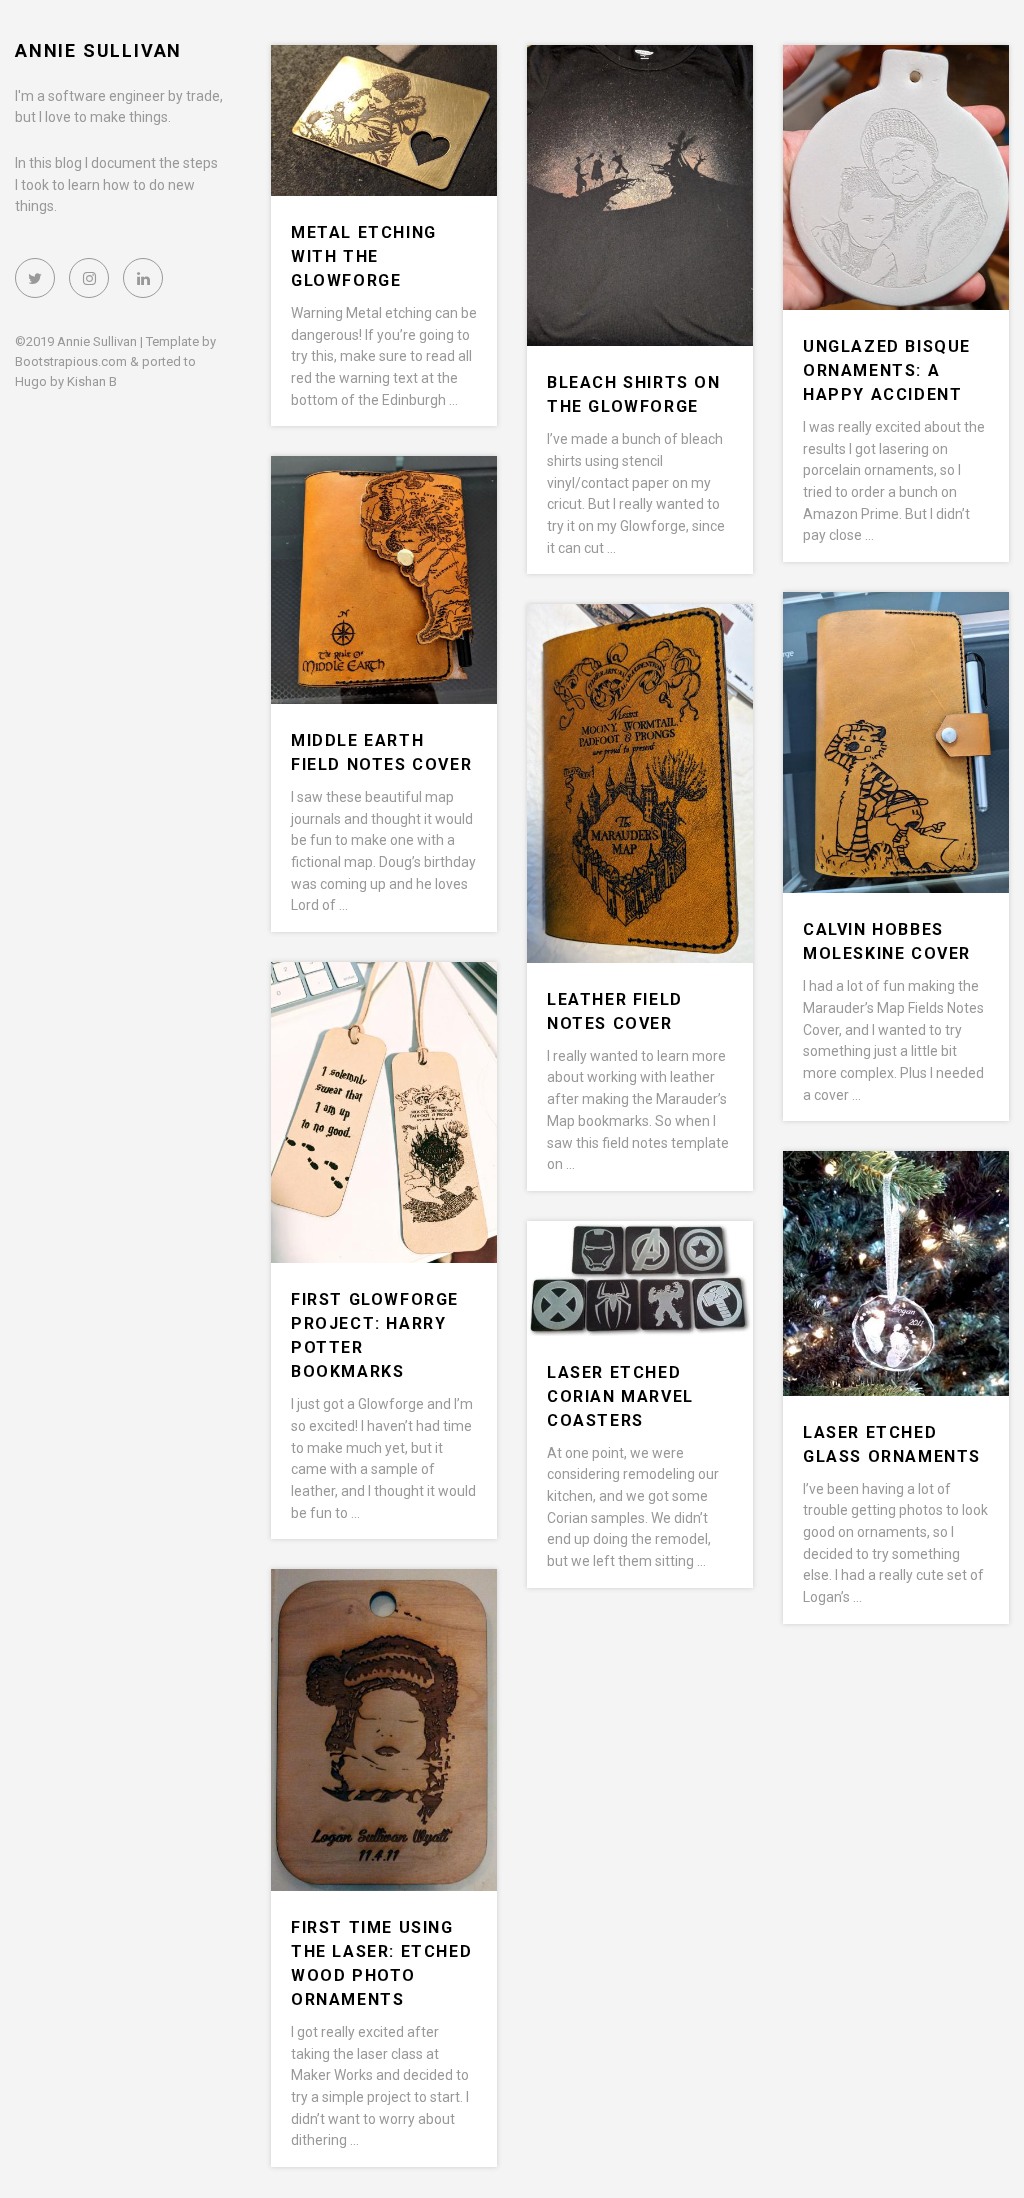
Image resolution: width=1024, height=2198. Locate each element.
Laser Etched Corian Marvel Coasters (620, 1396)
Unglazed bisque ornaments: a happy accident (887, 370)
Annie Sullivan (98, 50)
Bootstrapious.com (71, 361)
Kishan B (92, 381)
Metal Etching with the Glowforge (364, 256)
